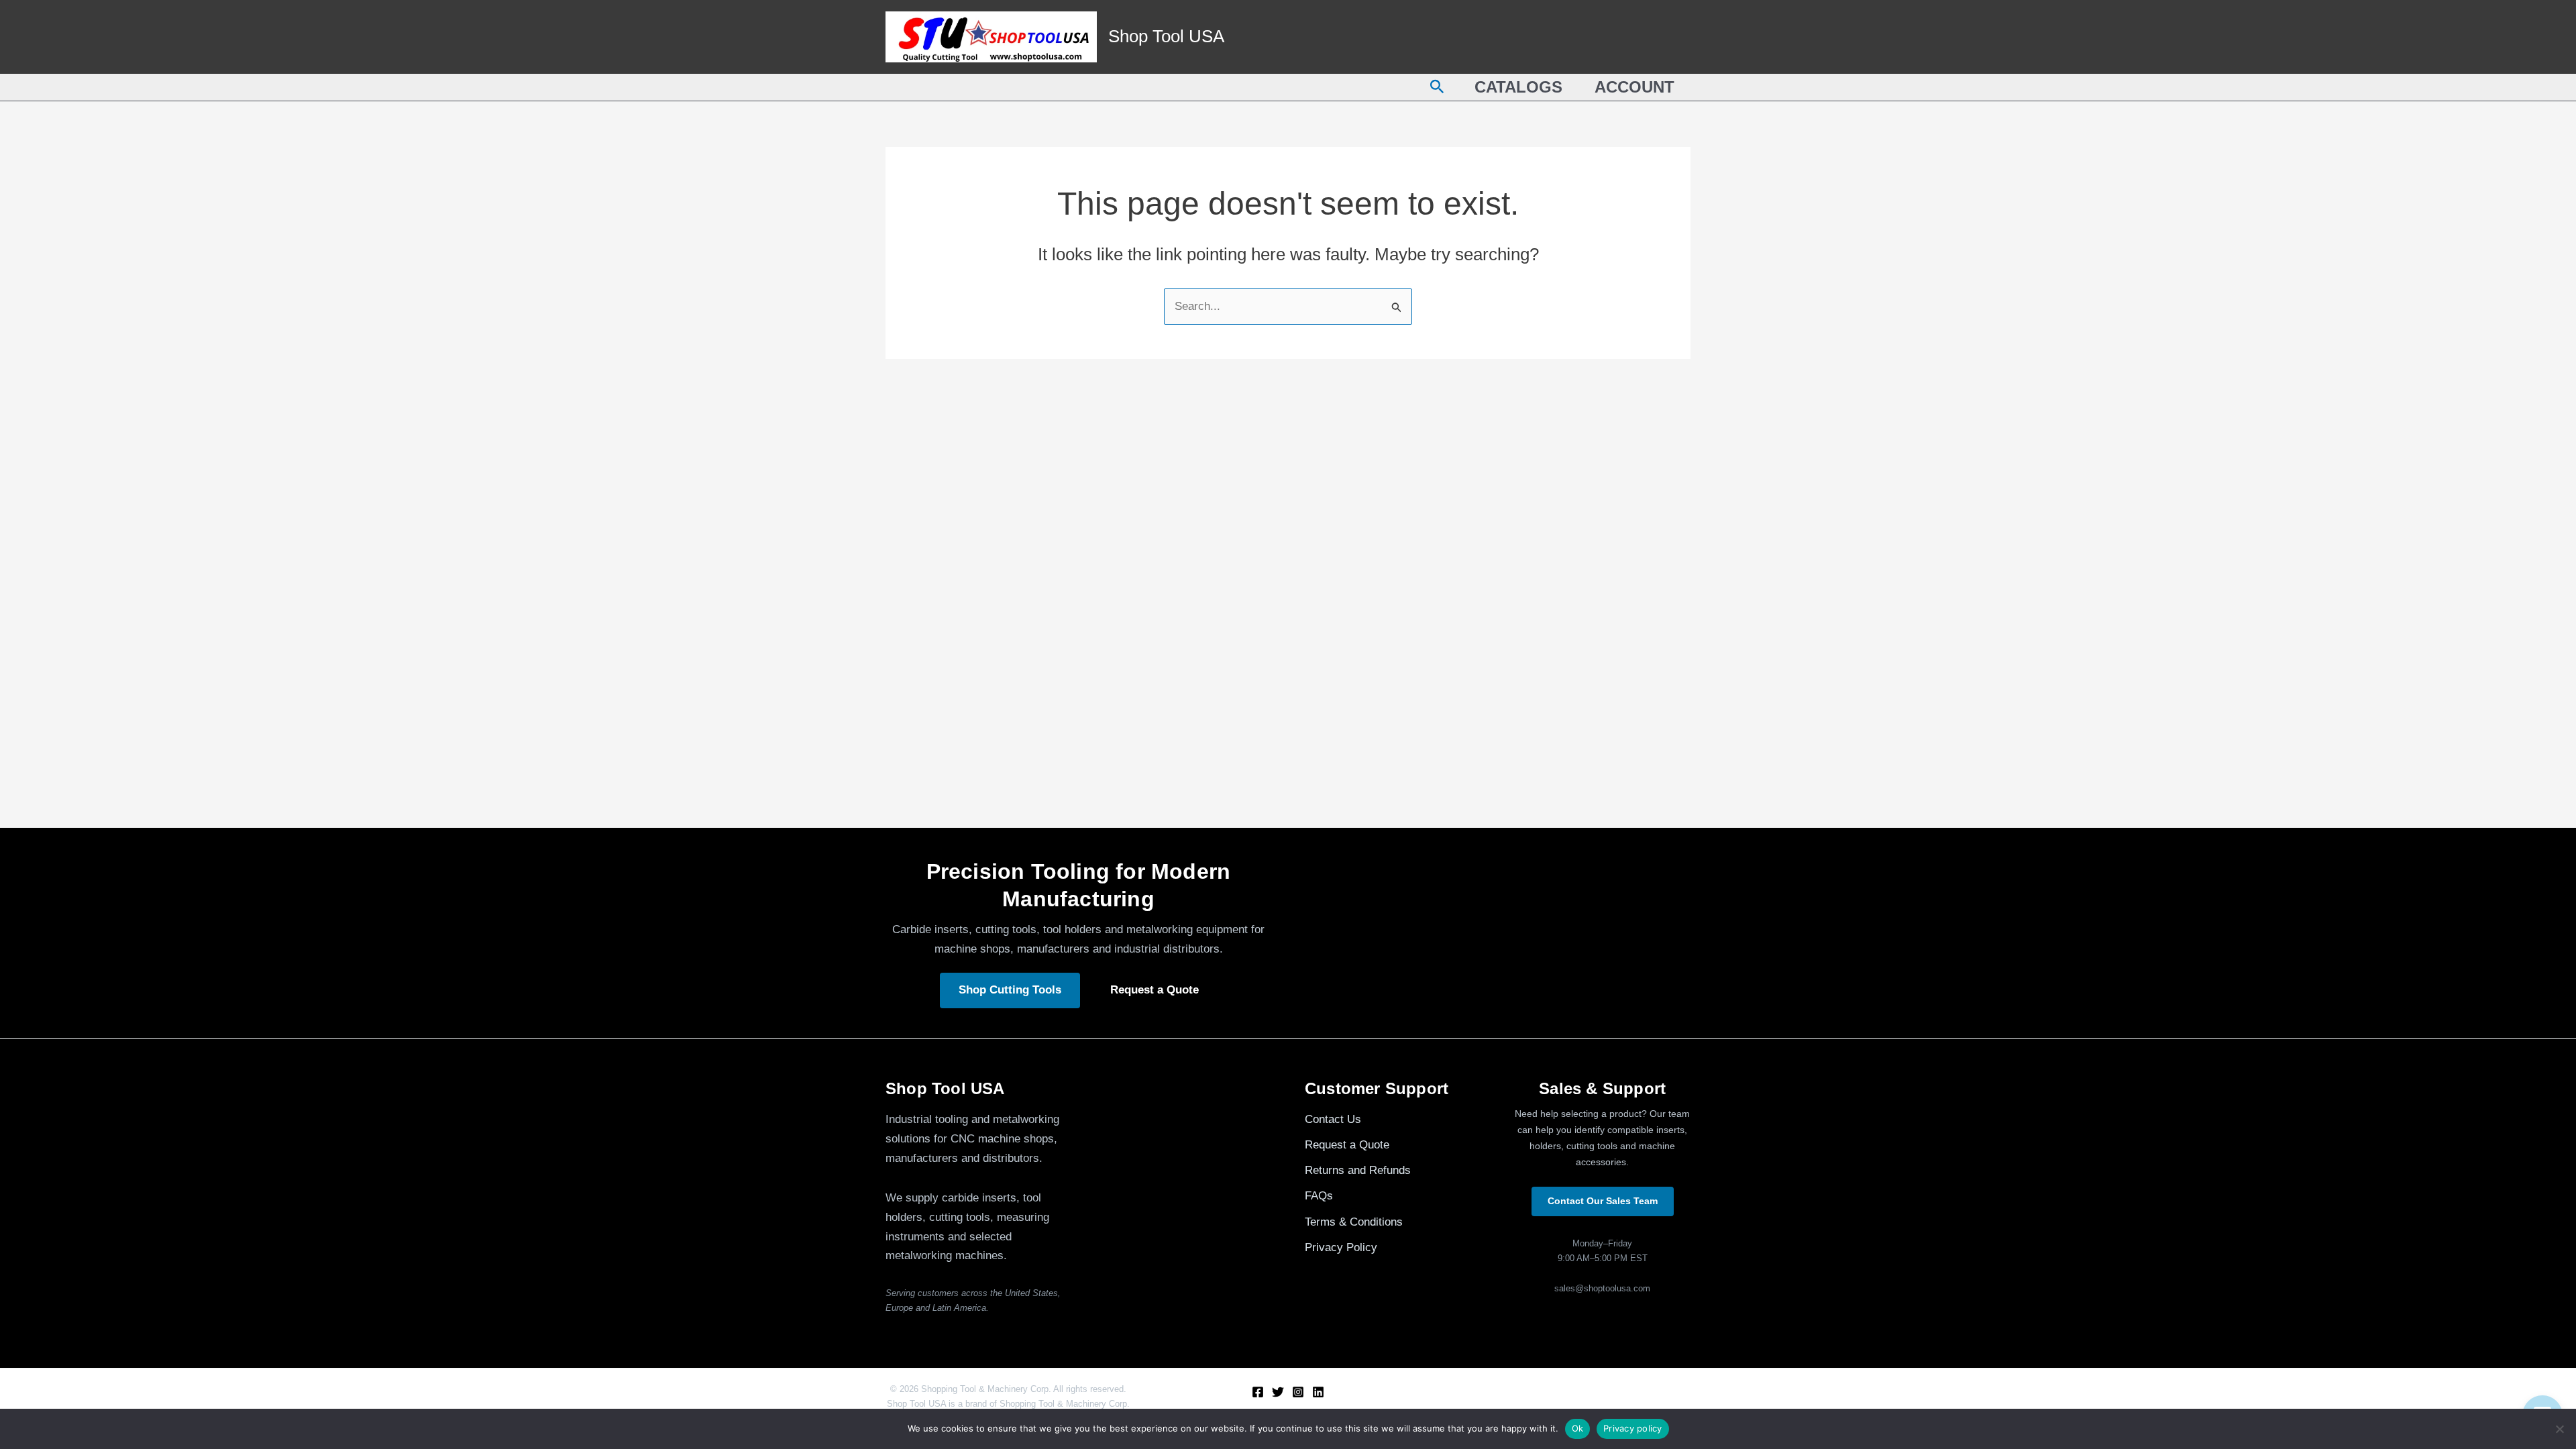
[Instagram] (1298, 1392)
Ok (1578, 1428)
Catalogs (1518, 87)
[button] (1437, 87)
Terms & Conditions (1354, 1222)
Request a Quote (1155, 990)
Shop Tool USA (1166, 36)
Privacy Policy (1341, 1247)
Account (1634, 87)
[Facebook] (1258, 1392)
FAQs (1319, 1196)
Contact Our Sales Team (1603, 1201)
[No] (2559, 1429)
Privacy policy (1633, 1428)
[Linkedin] (1318, 1392)
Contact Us (1333, 1119)
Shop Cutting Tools (1010, 990)
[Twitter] (1278, 1392)
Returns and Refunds (1358, 1170)
